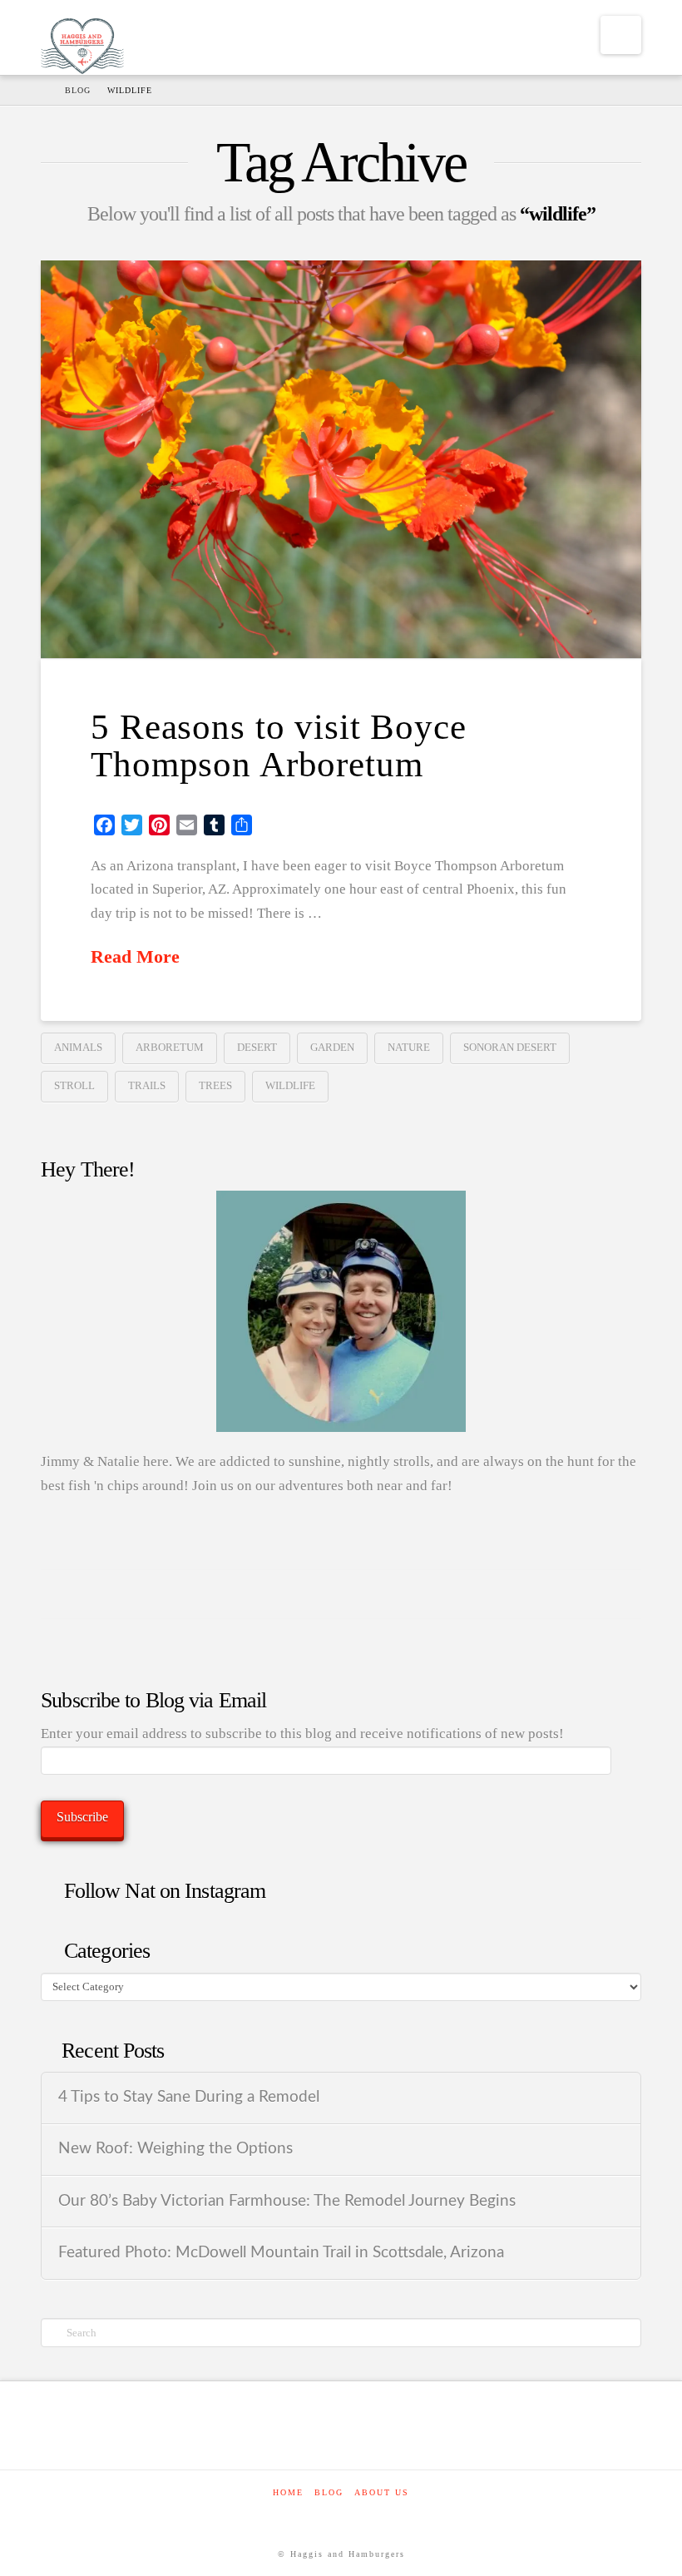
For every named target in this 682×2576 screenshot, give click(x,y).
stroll (74, 1085)
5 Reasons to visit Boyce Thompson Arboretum (278, 746)
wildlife (290, 1085)
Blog (329, 2492)
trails (147, 1085)
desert (257, 1047)
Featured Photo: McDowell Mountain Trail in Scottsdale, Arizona (281, 2253)
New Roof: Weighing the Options (175, 2149)
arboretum (170, 1047)
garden (332, 1047)
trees (215, 1085)
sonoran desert (510, 1047)
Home (288, 2492)
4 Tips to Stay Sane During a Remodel (189, 2097)
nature (409, 1047)
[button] (621, 35)
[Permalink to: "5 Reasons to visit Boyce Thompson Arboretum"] (341, 459)
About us (382, 2492)
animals (78, 1047)
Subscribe (82, 1817)
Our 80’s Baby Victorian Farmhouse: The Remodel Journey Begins (287, 2201)
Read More (135, 957)
